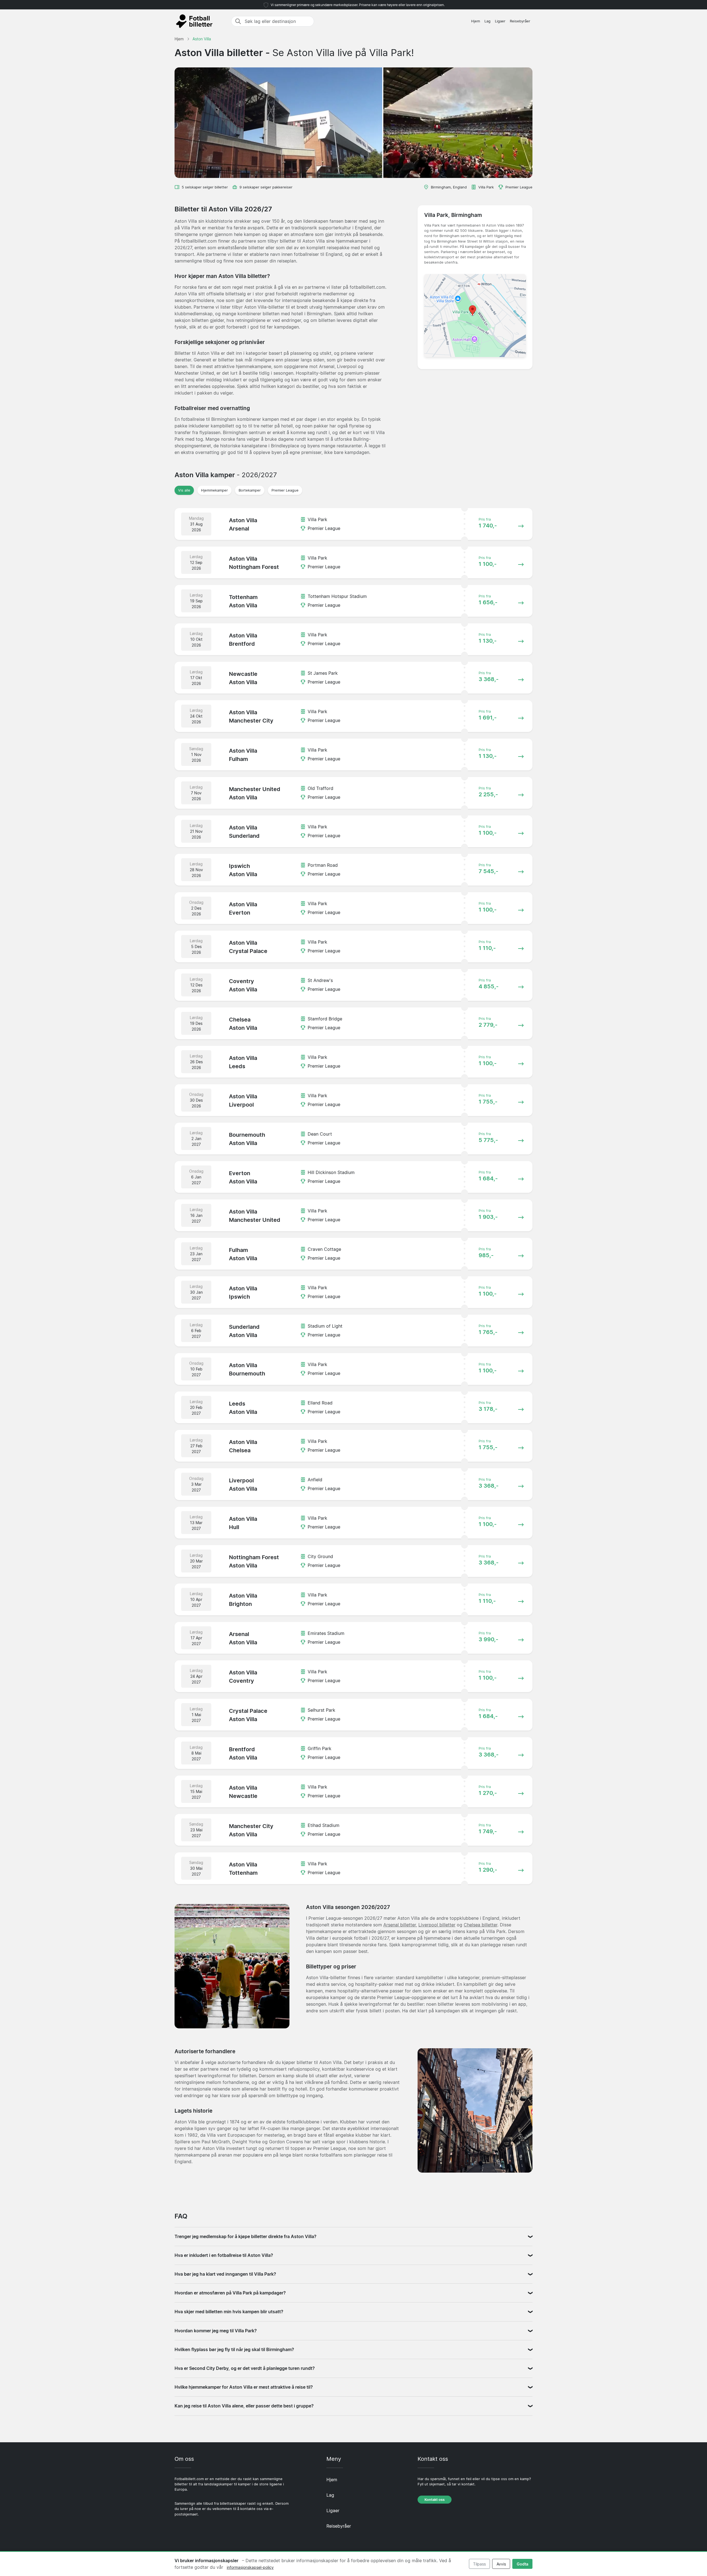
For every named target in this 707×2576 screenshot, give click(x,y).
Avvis (501, 2564)
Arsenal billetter (400, 1925)
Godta (523, 2564)
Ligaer (500, 21)
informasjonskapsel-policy (250, 2567)
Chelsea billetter (481, 1925)
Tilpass (479, 2564)
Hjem (476, 21)
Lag (487, 21)
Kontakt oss (435, 2500)
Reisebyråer (520, 21)
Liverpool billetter (437, 1925)
